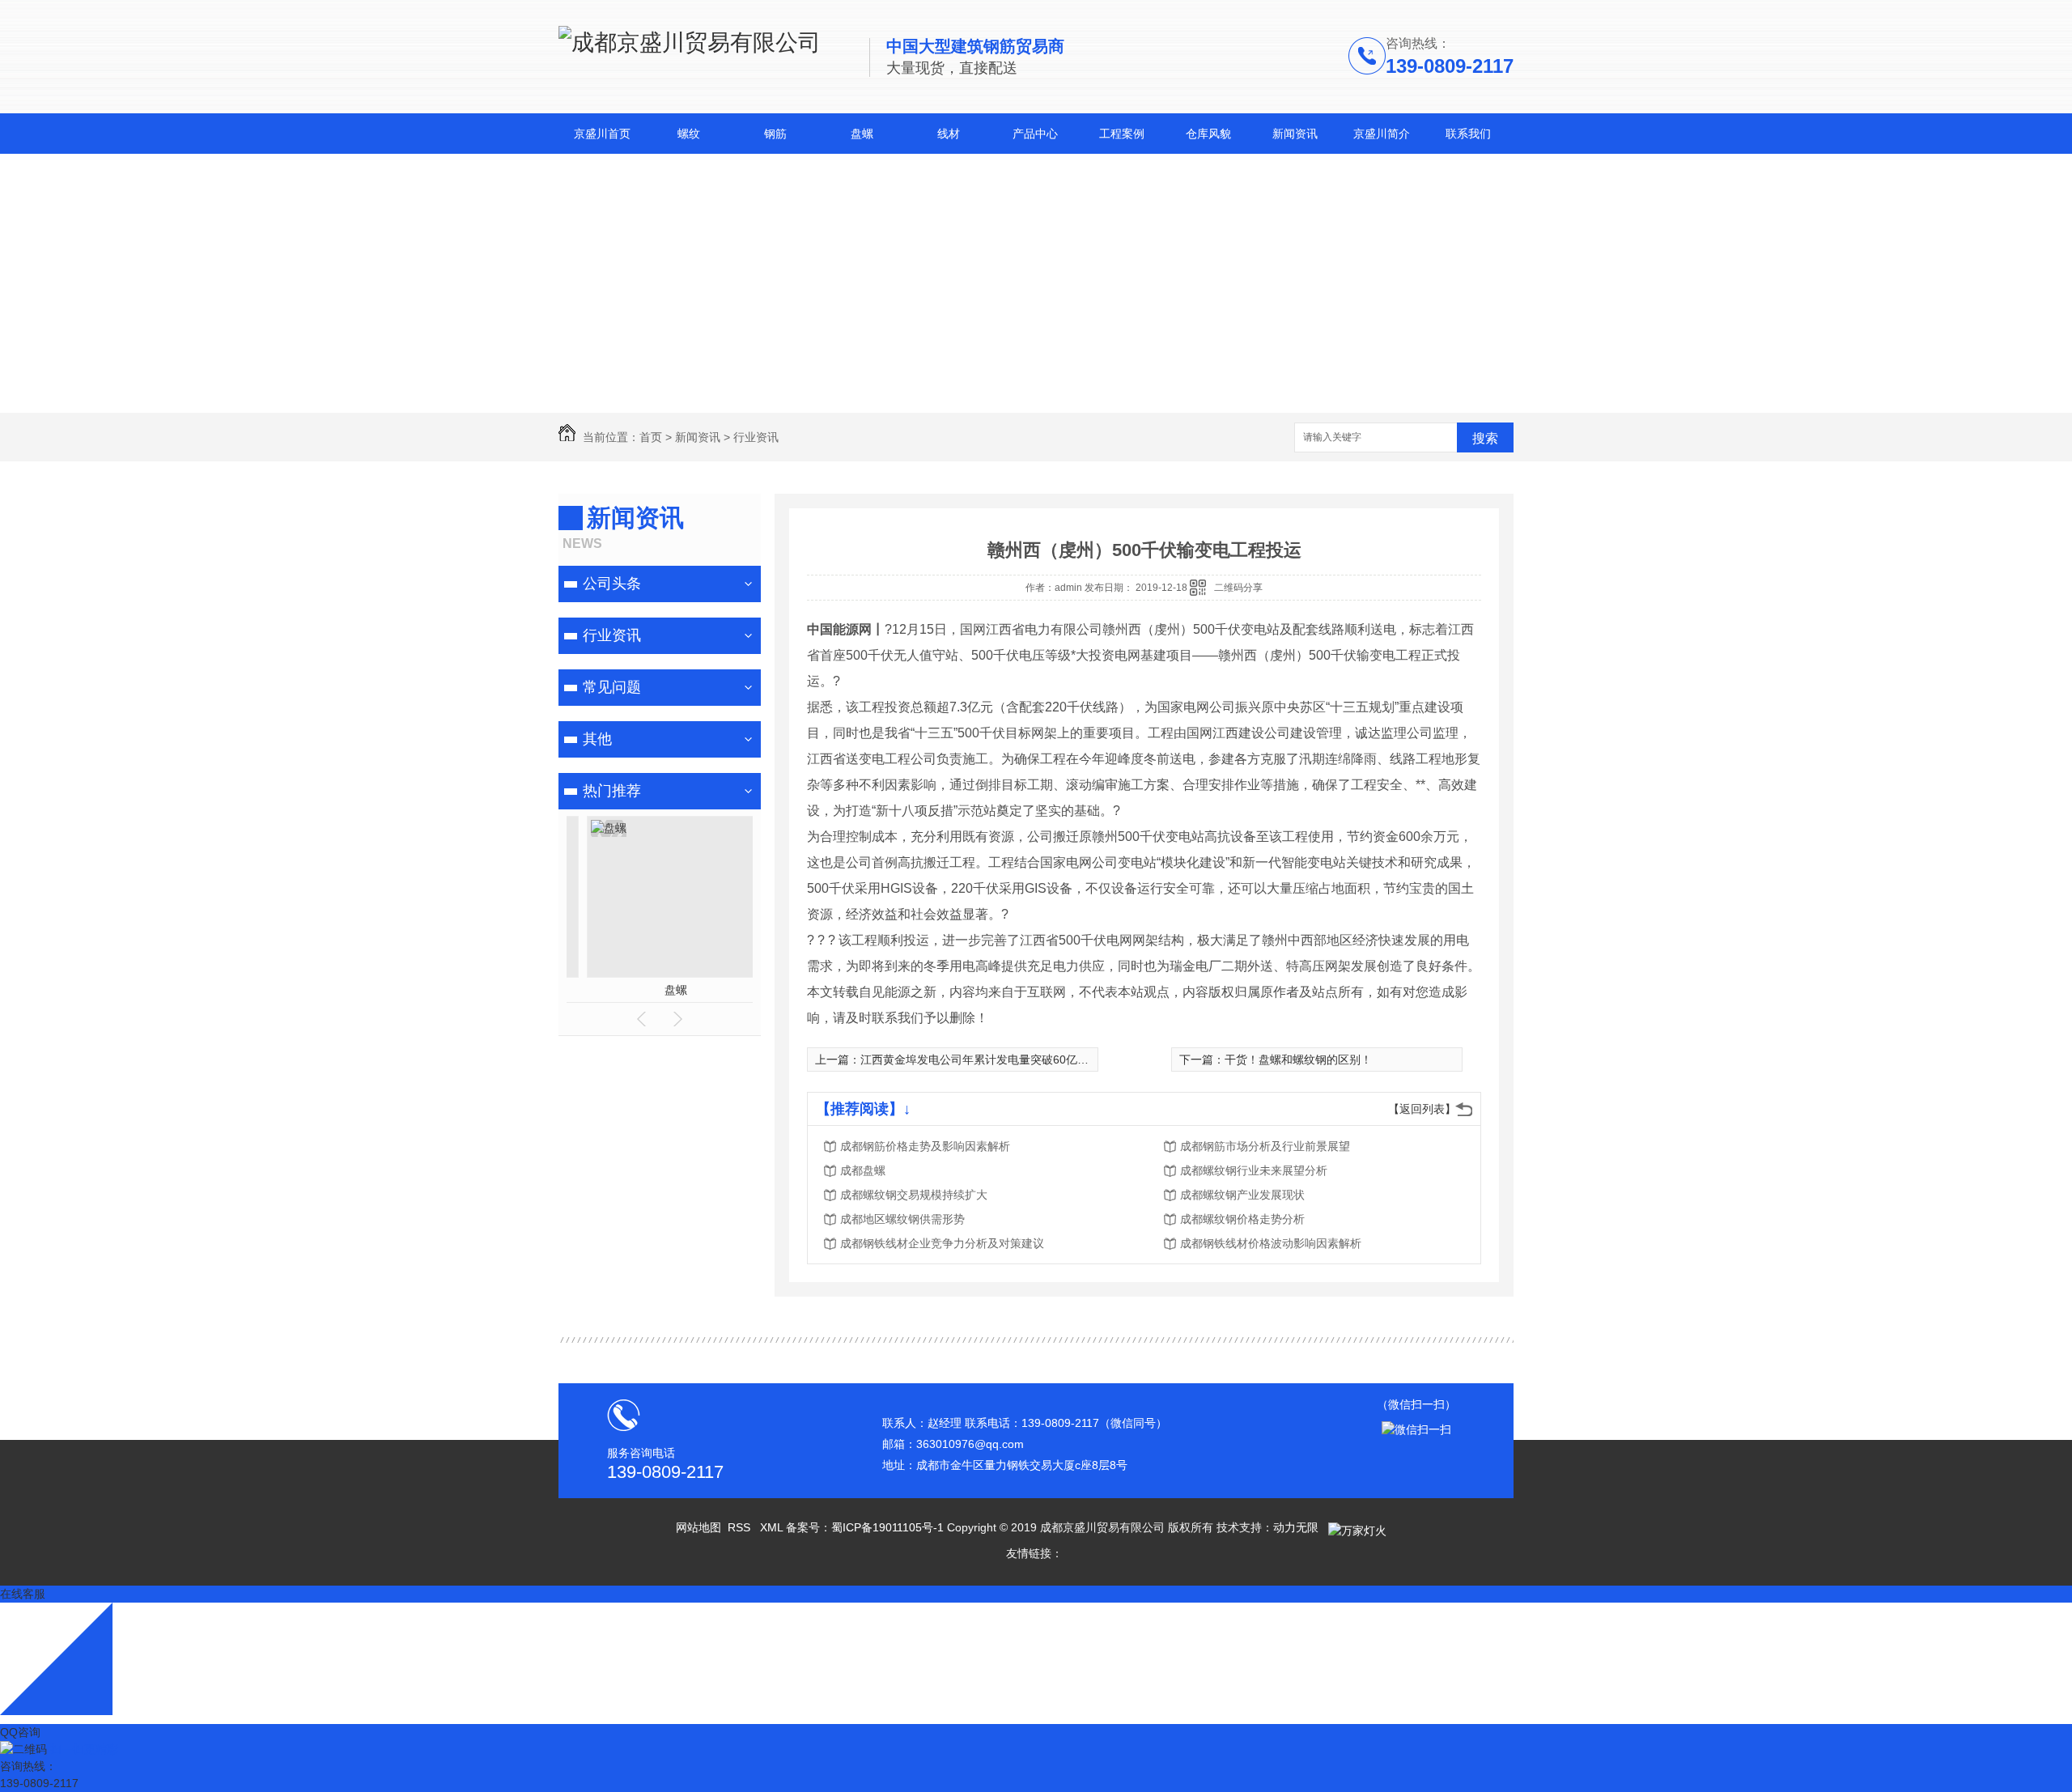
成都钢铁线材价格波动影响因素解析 (1271, 1243)
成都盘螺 (863, 1170)
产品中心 (1035, 134)
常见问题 (612, 687)
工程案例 (1122, 134)
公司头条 (612, 584)
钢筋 (775, 134)
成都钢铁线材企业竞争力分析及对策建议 (942, 1243)
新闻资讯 (1295, 134)
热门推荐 (612, 791)
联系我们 (1468, 134)
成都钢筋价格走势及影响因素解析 (925, 1146)
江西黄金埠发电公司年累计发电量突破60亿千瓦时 (986, 1059)
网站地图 (698, 1527)
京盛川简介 (1382, 134)
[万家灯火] (1356, 1527)
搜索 (1485, 438)
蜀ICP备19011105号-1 (887, 1527)
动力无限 (1296, 1527)
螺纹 (689, 134)
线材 (949, 134)
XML (773, 1527)
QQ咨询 (20, 1732)
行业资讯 (756, 437)
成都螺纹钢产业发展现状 (1242, 1195)
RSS (741, 1527)
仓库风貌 (1208, 134)
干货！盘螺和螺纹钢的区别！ (1298, 1059)
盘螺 (862, 134)
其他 (597, 739)
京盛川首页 (602, 134)
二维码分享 (1238, 588)
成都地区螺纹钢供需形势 (902, 1219)
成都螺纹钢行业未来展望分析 (1254, 1170)
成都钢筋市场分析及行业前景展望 (1265, 1146)
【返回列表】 (1422, 1109)
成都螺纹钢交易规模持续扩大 (914, 1195)
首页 (651, 437)
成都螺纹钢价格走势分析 (1242, 1219)
